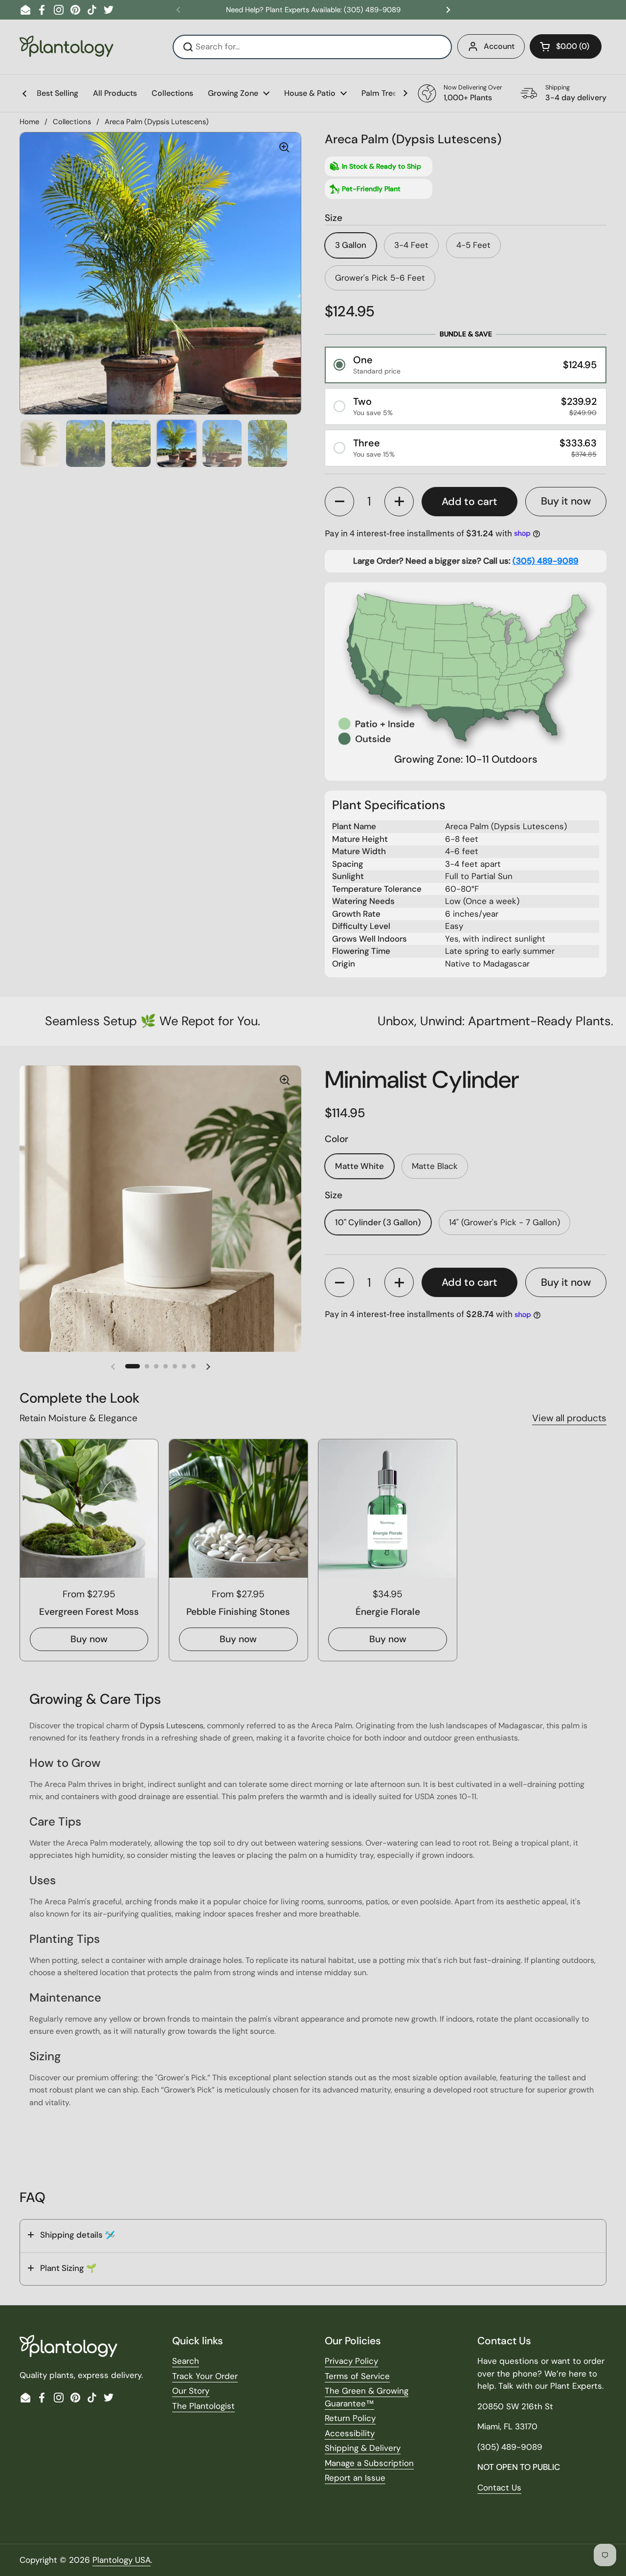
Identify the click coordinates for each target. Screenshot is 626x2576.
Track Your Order (205, 2376)
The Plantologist (203, 2406)
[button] (566, 46)
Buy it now (566, 501)
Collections (72, 122)
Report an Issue (355, 2478)
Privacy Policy (351, 2361)
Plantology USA (122, 2560)
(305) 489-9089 (546, 561)
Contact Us (499, 2488)
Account (499, 46)
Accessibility (350, 2433)
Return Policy (350, 2418)
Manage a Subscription (369, 2463)
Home (29, 122)
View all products (569, 1418)
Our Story (191, 2391)
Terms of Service (357, 2376)
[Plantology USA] (67, 47)
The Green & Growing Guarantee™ (367, 2397)
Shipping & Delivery (363, 2448)
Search (186, 2361)
